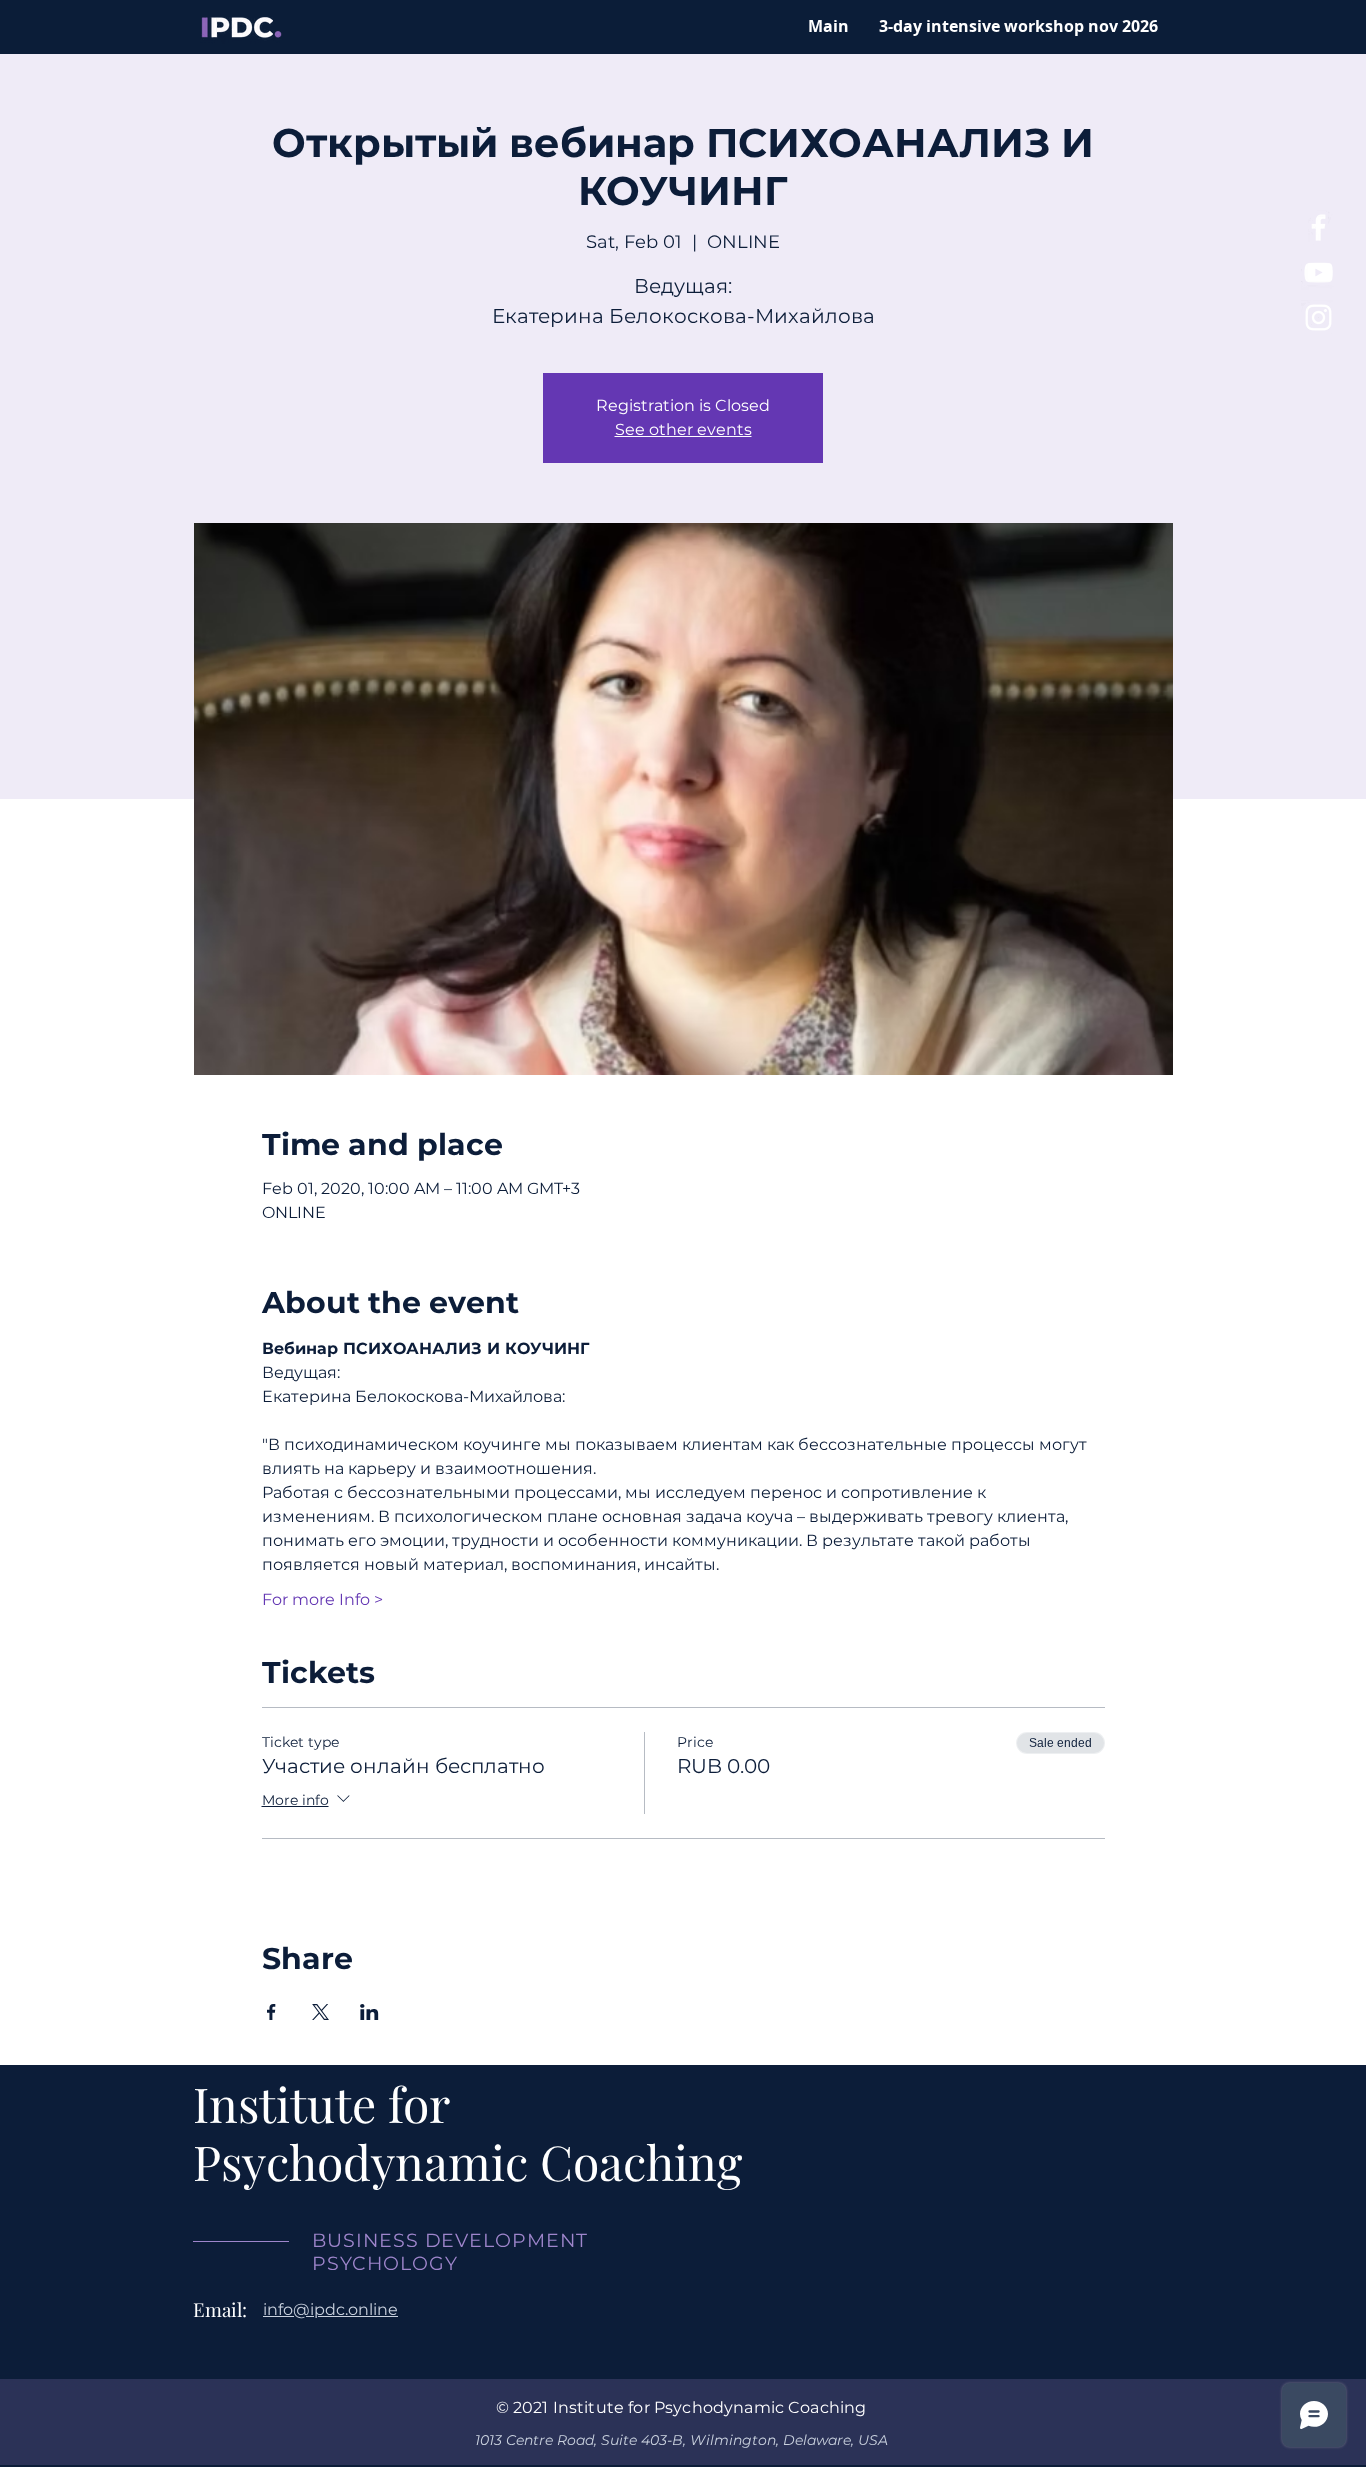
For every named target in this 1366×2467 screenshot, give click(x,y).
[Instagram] (1318, 317)
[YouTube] (1318, 272)
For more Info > (322, 1599)
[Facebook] (1318, 227)
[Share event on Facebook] (271, 2012)
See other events (683, 429)
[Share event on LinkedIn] (369, 2012)
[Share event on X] (320, 2012)
